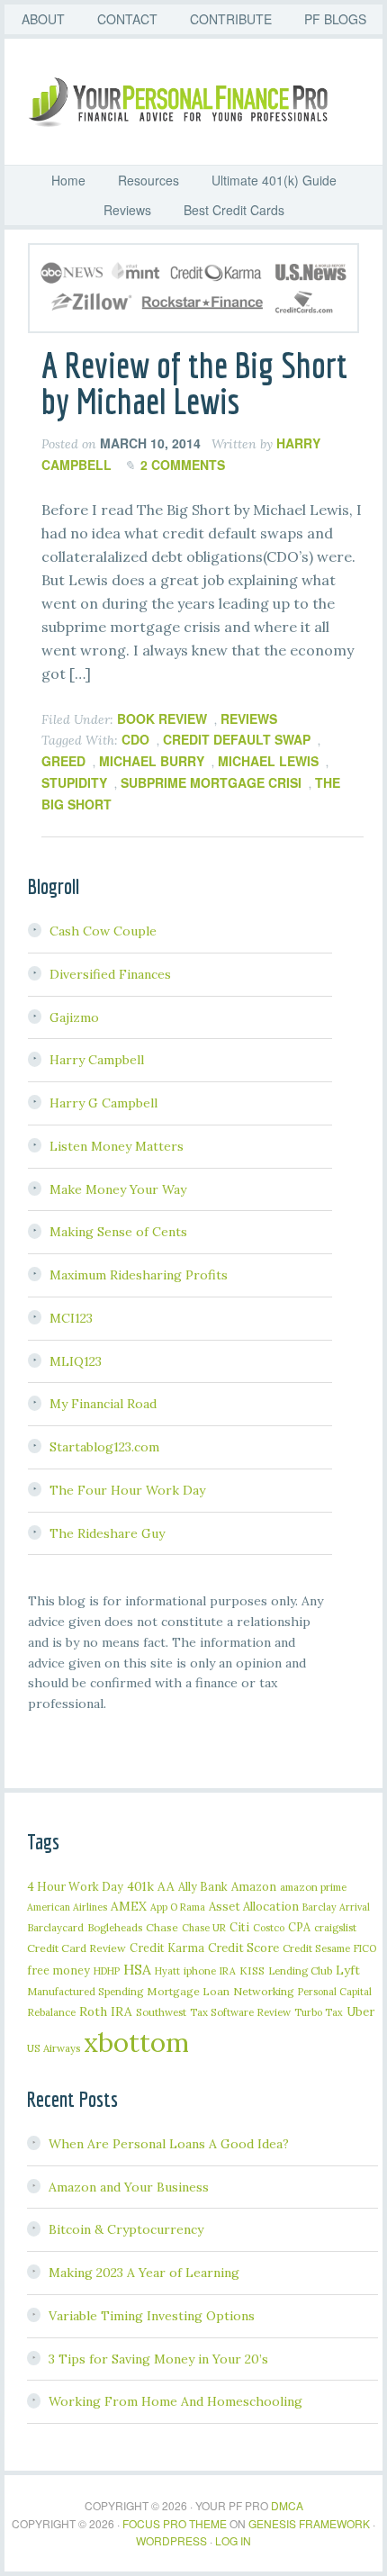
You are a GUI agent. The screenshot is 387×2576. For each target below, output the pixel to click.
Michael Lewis (268, 761)
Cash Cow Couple (103, 931)
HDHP (107, 1971)
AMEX (129, 1906)
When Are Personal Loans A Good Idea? (169, 2144)
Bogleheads (115, 1927)
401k (140, 1886)
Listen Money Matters (117, 1146)
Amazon (254, 1887)
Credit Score (243, 1948)
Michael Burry (152, 761)
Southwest (161, 2012)
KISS (252, 1970)
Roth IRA (106, 2011)
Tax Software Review (240, 2012)
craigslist (335, 1927)
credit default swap (237, 739)
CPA (299, 1927)
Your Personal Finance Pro (202, 102)
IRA (228, 1971)
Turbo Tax (319, 2012)
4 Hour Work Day (75, 1886)
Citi (239, 1927)
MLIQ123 (76, 1361)
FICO (365, 1948)
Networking (264, 1991)
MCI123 (71, 1318)
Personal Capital (335, 1992)
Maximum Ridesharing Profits (139, 1275)
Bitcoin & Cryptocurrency (126, 2229)
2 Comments (183, 465)
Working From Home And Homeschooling (175, 2401)
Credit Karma (167, 1948)
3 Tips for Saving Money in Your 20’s (158, 2359)
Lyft (348, 1970)
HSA (137, 1969)
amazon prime (313, 1887)
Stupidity (74, 782)
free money (58, 1970)
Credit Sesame (316, 1948)
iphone (200, 1970)
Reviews (249, 719)
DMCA (287, 2505)
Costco (269, 1928)
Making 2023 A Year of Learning (144, 2273)
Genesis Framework (309, 2523)
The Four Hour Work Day (127, 1490)
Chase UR (204, 1928)
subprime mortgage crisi (211, 782)
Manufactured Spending (85, 1991)
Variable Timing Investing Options (152, 2316)
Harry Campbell (97, 1060)
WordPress (171, 2540)
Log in (233, 2540)
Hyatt (167, 1971)
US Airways (54, 2048)
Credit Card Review (76, 1948)
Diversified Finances (110, 974)
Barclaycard (55, 1927)
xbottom (136, 2042)
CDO (135, 739)
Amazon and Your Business (129, 2187)
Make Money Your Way (118, 1189)
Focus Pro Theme (175, 2523)
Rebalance (51, 2012)
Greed (63, 761)
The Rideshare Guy (107, 1533)
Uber (360, 2012)
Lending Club (300, 1970)
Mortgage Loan (188, 1991)
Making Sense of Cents (118, 1232)
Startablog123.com (104, 1447)
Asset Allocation (254, 1907)
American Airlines (67, 1907)
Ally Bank (203, 1886)
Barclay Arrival (336, 1907)
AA (166, 1886)
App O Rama (178, 1907)
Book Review (162, 719)
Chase (162, 1927)
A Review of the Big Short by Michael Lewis (194, 383)
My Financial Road (103, 1404)
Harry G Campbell (103, 1103)
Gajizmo (74, 1017)
